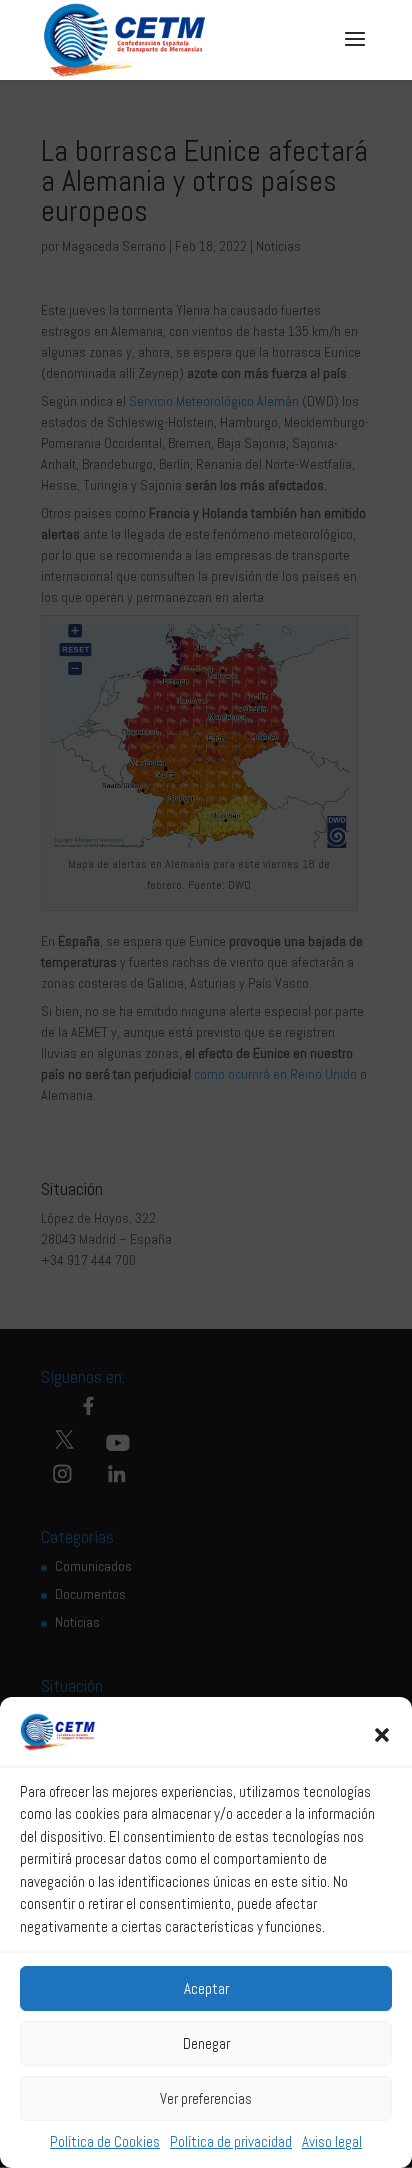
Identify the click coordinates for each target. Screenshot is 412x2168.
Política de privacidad (231, 2141)
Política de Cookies (105, 2141)
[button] (382, 1735)
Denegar (206, 2043)
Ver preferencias (206, 2098)
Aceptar (206, 1988)
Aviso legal (332, 2141)
